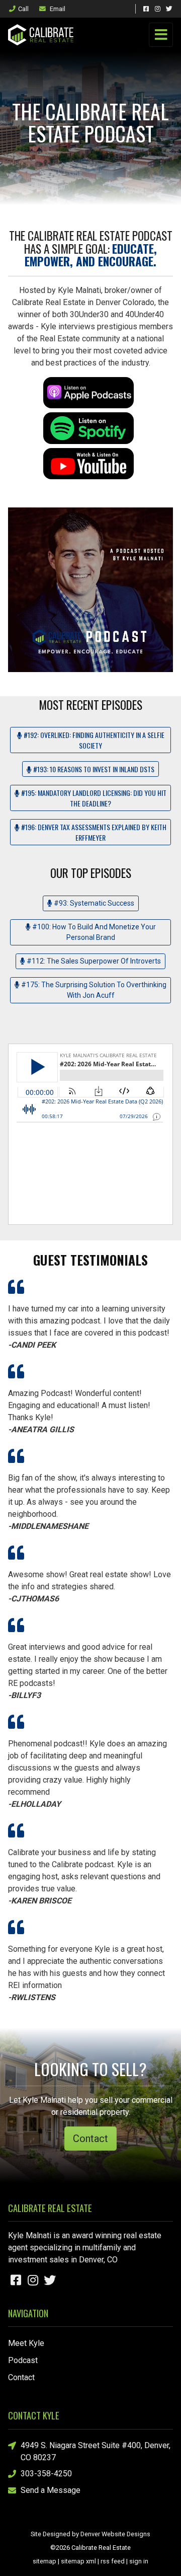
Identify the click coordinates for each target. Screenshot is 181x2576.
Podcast (23, 2360)
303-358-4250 (46, 2474)
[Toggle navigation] (161, 35)
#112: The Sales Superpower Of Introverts (93, 961)
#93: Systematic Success (93, 903)
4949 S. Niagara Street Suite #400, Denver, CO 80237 (96, 2451)
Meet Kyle (26, 2343)
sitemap (44, 2561)
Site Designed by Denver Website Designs (90, 2534)
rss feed (113, 2561)
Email (57, 9)
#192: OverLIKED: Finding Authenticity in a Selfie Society (93, 740)
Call (23, 9)
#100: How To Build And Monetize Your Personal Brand (93, 932)
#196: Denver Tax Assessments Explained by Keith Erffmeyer (93, 832)
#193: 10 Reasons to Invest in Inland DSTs (93, 769)
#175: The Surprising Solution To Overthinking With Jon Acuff (93, 990)
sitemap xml (78, 2561)
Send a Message (51, 2490)
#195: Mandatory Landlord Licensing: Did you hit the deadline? (93, 798)
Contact (90, 2139)
